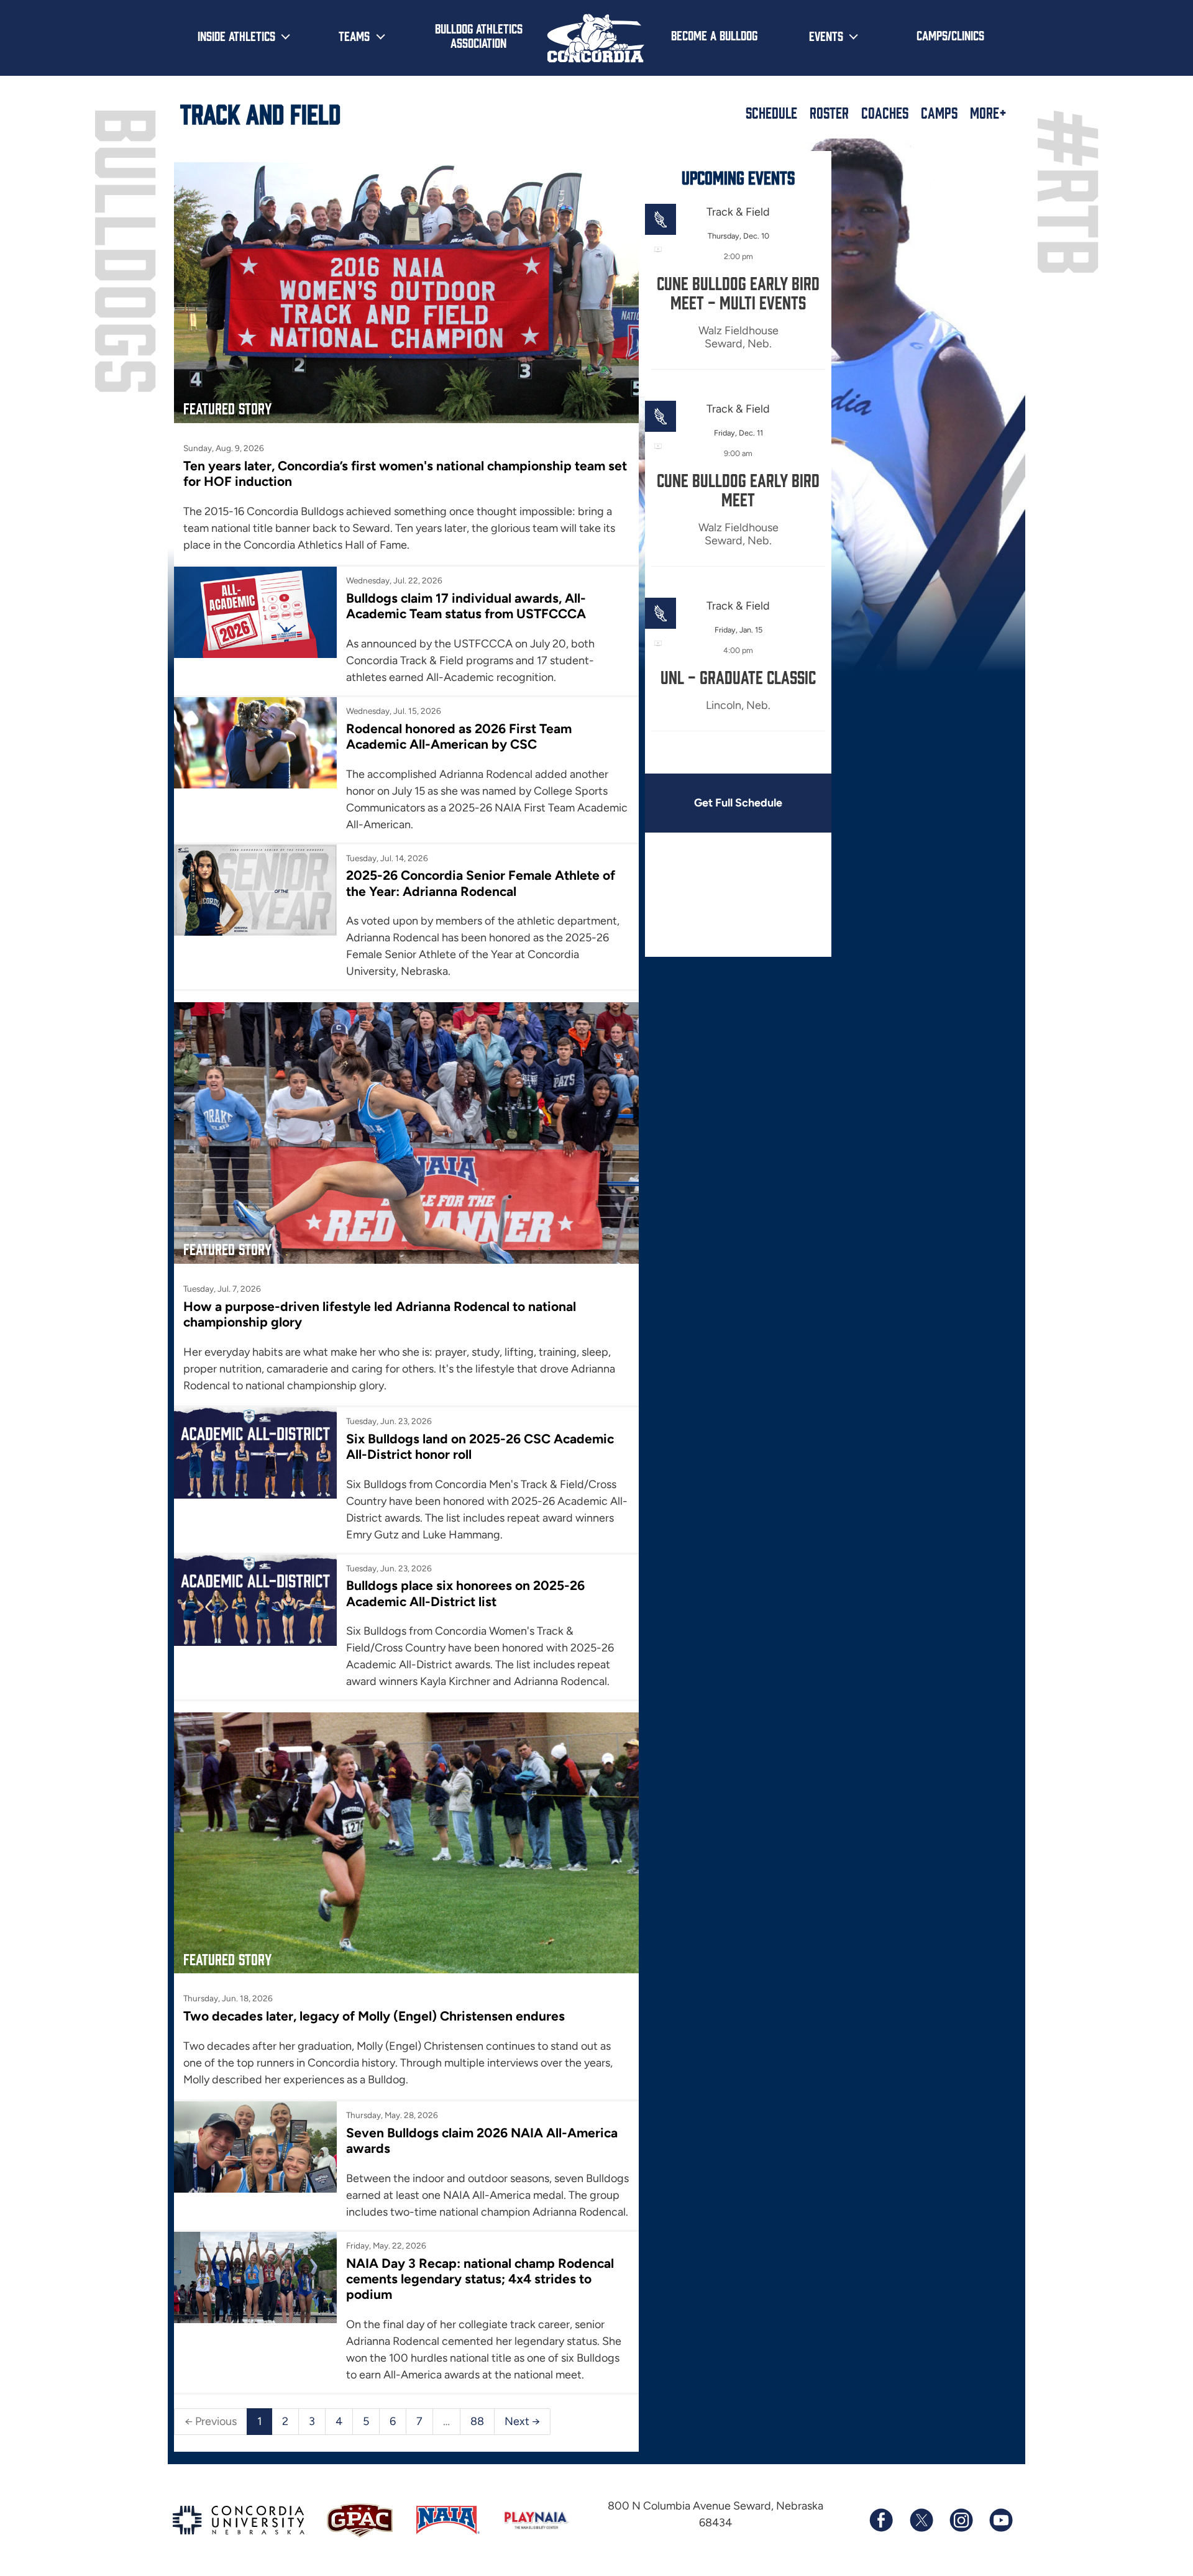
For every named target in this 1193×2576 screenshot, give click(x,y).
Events (826, 35)
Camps (939, 112)
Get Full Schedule (738, 803)
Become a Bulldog (714, 35)
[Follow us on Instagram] (961, 2520)
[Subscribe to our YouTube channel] (1000, 2520)
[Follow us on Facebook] (881, 2520)
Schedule (771, 112)
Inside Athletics (236, 35)
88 (477, 2421)
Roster (829, 112)
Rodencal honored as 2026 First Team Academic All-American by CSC (459, 736)
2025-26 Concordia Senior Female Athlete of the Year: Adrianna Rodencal (481, 883)
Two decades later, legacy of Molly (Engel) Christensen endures (374, 2016)
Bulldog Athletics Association (479, 35)
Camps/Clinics (950, 35)
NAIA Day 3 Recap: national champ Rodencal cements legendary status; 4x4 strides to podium (480, 2279)
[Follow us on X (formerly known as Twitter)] (921, 2520)
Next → (522, 2421)
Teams (354, 35)
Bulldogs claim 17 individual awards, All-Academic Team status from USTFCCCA (466, 606)
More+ (988, 112)
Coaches (885, 112)
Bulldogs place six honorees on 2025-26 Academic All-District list (465, 1593)
